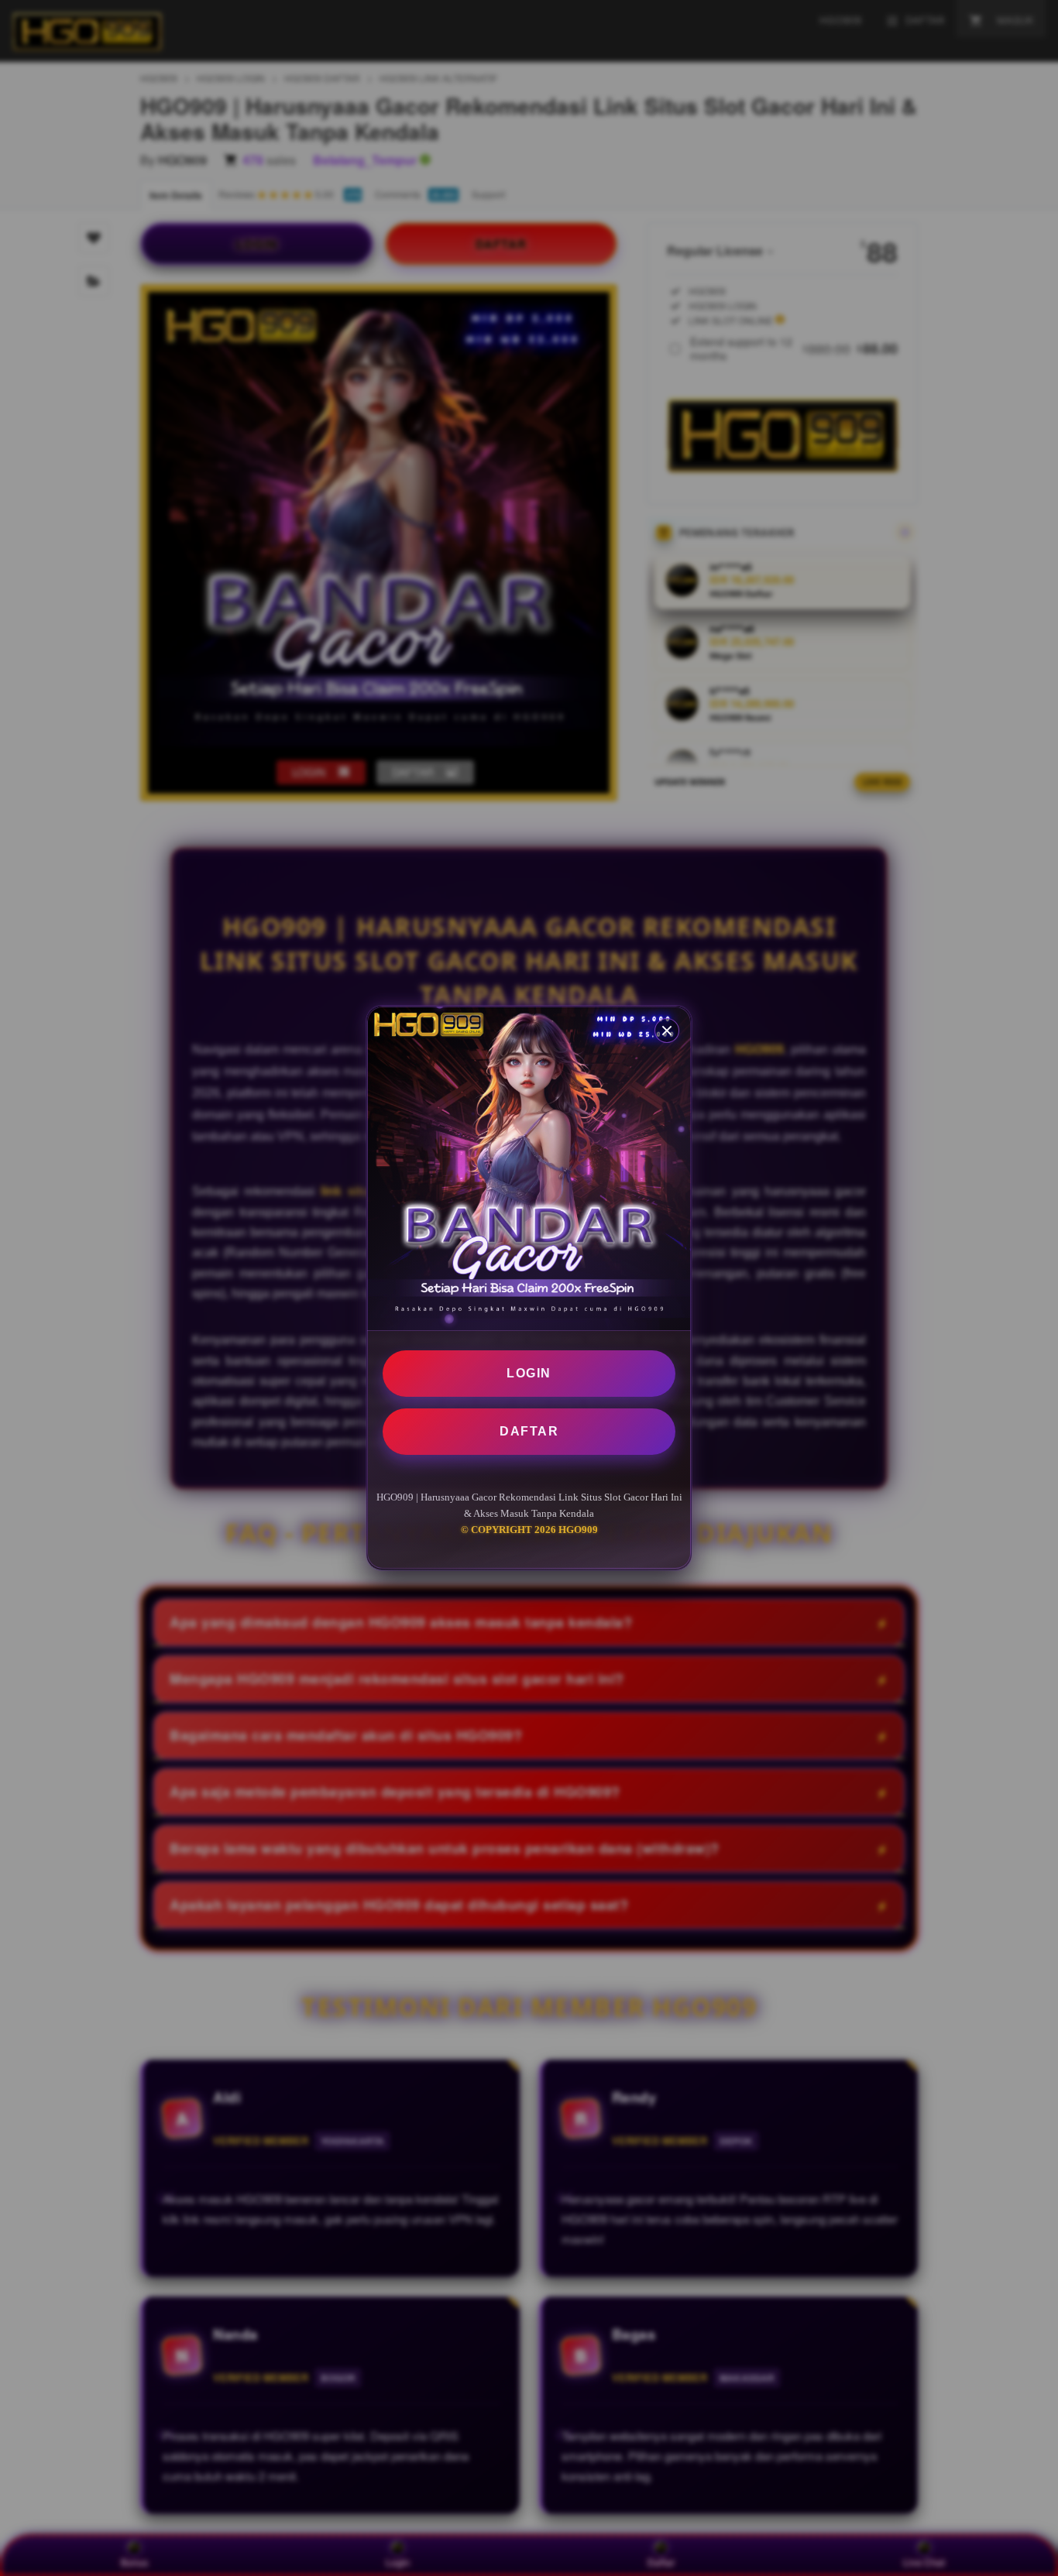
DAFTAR (529, 1431)
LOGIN (529, 1373)
